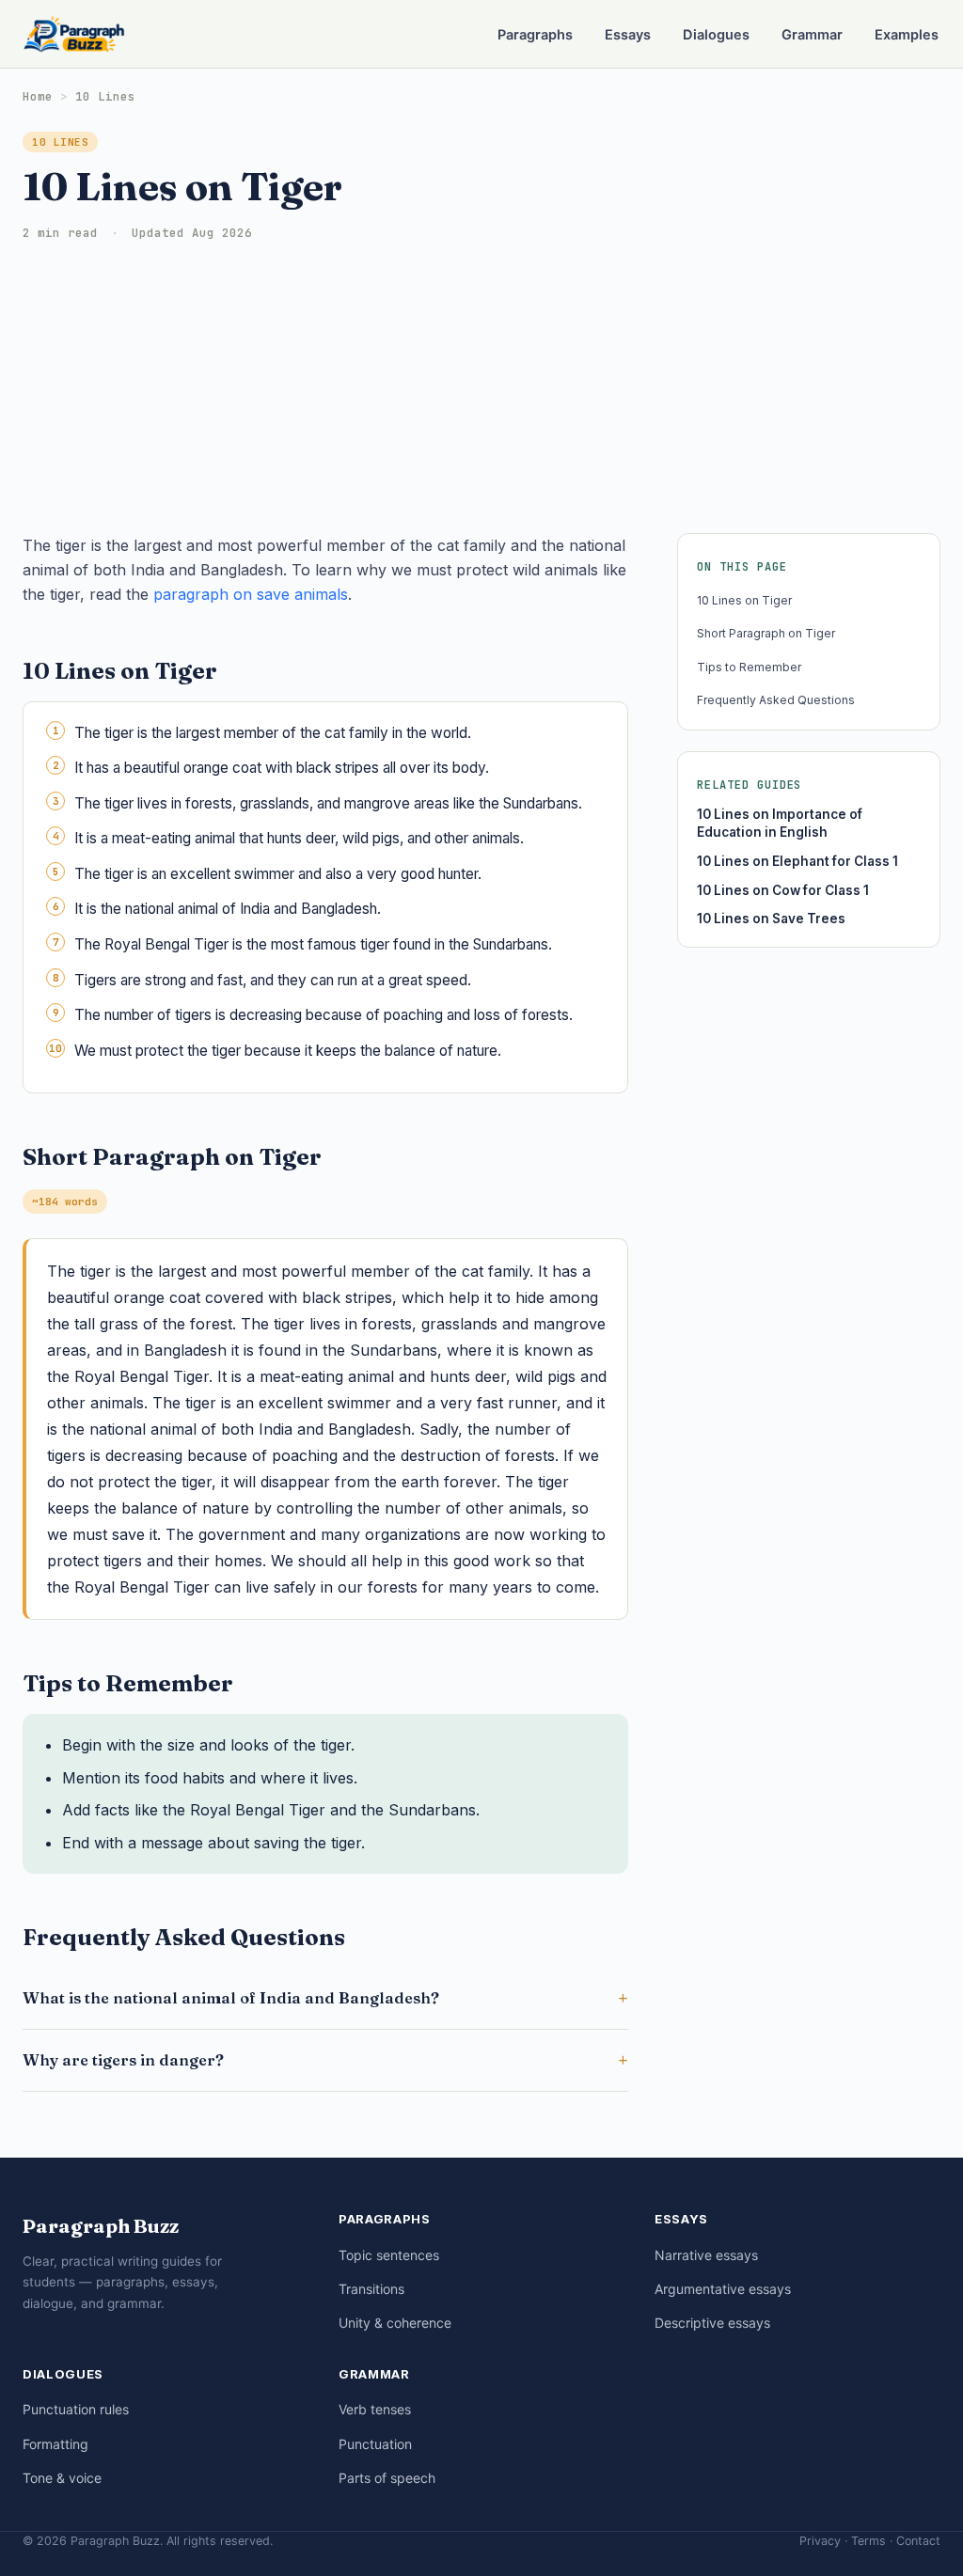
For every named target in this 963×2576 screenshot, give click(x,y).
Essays (628, 35)
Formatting (55, 2444)
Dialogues (716, 35)
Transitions (371, 2289)
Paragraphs (535, 35)
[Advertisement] (481, 392)
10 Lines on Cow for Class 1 (783, 890)
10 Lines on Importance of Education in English (780, 823)
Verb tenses (375, 2409)
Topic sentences (389, 2255)
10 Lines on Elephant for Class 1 (797, 861)
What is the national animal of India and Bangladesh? (231, 1998)
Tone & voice (62, 2478)
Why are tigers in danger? (123, 2060)
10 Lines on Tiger (744, 600)
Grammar (812, 35)
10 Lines (105, 96)
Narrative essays (706, 2255)
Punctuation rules (76, 2409)
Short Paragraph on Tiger (766, 633)
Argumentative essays (723, 2289)
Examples (907, 35)
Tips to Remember (749, 667)
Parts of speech (387, 2478)
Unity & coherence (395, 2323)
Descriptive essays (712, 2323)
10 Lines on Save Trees (771, 919)
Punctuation (375, 2444)
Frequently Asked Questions (776, 700)
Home (38, 96)
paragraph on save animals (251, 594)
